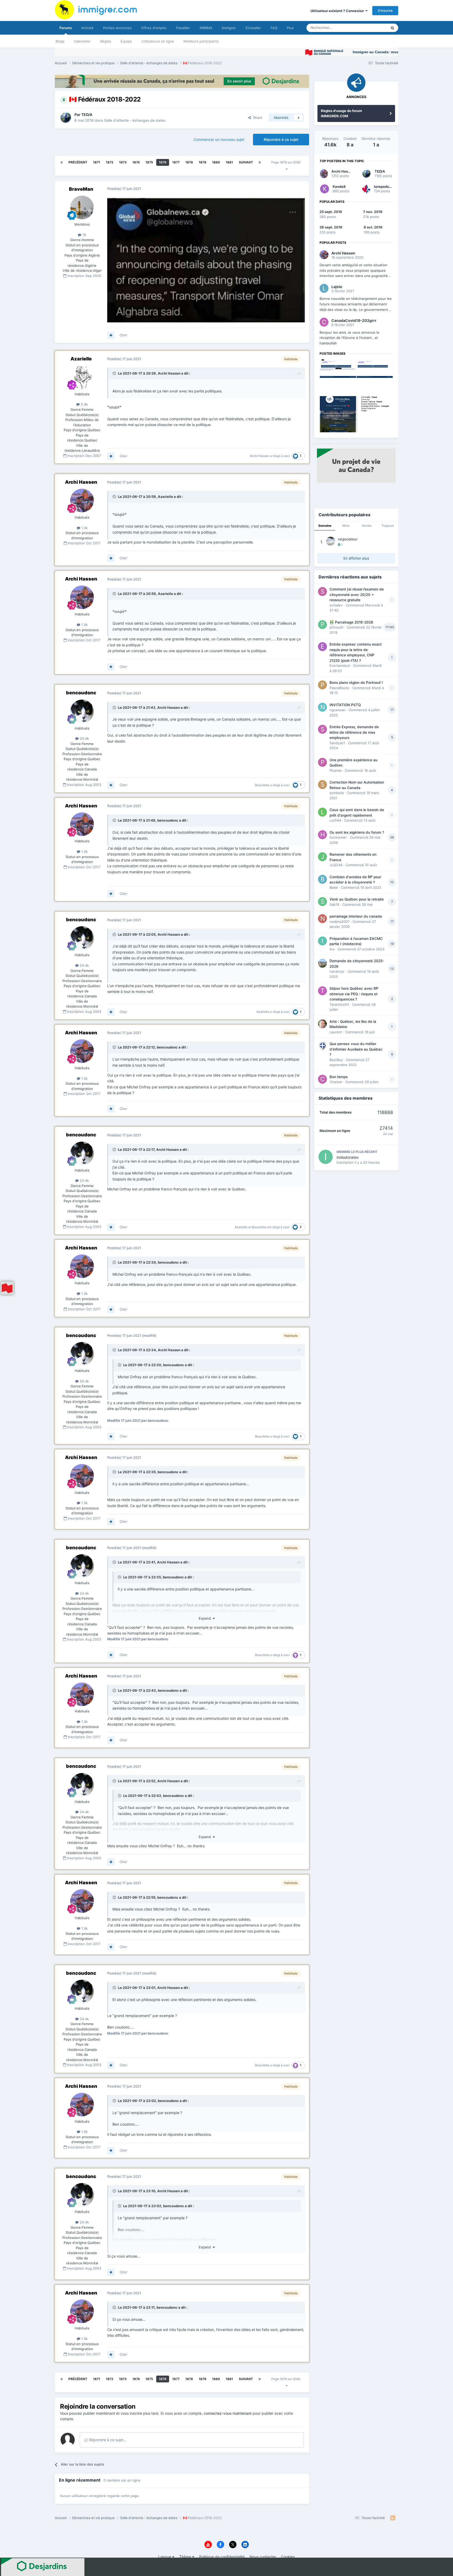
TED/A (87, 115)
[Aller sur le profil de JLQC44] (322, 857)
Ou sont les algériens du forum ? (357, 832)
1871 (97, 162)
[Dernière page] (260, 162)
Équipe (126, 41)
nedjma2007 (339, 922)
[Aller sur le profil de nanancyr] (322, 963)
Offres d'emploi (154, 28)
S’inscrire (385, 10)
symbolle (337, 793)
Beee (334, 887)
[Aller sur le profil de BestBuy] (322, 1046)
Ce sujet (374, 28)
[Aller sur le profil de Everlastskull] (322, 647)
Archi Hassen (169, 373)
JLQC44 (336, 865)
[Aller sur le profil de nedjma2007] (322, 919)
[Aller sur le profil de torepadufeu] (366, 189)
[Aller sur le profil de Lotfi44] (322, 812)
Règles (106, 41)
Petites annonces (117, 28)
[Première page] (62, 162)
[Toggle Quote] (115, 373)
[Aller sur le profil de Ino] (322, 941)
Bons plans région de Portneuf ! (356, 683)
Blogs (60, 41)
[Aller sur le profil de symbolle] (322, 785)
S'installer (253, 28)
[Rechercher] (392, 28)
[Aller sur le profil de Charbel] (322, 1079)
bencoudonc (81, 693)
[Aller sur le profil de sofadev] (322, 592)
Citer (123, 335)
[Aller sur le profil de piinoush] (322, 625)
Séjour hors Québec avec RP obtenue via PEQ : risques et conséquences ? (354, 994)
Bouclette (262, 785)
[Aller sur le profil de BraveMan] (82, 207)
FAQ (274, 28)
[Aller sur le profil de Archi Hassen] (82, 501)
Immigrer (229, 28)
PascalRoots (339, 688)
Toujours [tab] (388, 526)
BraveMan (81, 189)
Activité (87, 28)
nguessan (338, 710)
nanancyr (337, 971)
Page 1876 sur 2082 (287, 162)
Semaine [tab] (325, 526)
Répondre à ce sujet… (107, 2440)
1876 (163, 162)
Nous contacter (263, 2557)
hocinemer (338, 837)
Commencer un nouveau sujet (219, 139)
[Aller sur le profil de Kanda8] (325, 189)
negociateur (348, 539)
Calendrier (82, 41)
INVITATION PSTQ (345, 705)
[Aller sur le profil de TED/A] (66, 118)
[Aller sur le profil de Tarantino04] (322, 991)
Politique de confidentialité (222, 2557)
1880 (216, 162)
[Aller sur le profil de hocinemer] (322, 835)
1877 (176, 162)
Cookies (288, 2557)
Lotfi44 (335, 820)
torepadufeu (384, 187)
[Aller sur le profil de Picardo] (322, 762)
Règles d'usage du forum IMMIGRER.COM (341, 113)
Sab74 (334, 904)
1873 (123, 162)
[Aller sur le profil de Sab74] (322, 902)
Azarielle (81, 359)
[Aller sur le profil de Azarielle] (82, 377)
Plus (290, 28)
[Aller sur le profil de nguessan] (322, 707)
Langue (165, 2557)
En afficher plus (356, 558)
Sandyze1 (337, 743)
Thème (186, 2557)
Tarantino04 (339, 1004)
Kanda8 (339, 187)
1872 (110, 162)
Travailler (183, 28)
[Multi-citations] (111, 335)
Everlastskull (340, 666)
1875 (149, 162)
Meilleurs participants (201, 41)
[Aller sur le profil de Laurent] (322, 1024)
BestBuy (336, 1060)
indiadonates (348, 1157)
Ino (332, 949)
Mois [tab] (346, 526)
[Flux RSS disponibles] (393, 2518)
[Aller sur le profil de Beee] (322, 879)
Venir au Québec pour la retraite (357, 899)
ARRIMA (206, 28)
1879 (203, 162)
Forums (66, 28)
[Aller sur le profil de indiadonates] (326, 1157)
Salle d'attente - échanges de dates (135, 120)
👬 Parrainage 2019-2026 (351, 622)
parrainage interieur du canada (356, 916)
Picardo (336, 770)
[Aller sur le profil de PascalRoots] (322, 685)
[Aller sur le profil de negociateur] (331, 541)
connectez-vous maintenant (228, 2413)
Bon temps (339, 1077)
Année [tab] (367, 526)
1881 (229, 162)
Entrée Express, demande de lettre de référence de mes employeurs (354, 732)
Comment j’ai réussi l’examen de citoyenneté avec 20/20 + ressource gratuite (357, 595)
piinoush (336, 627)
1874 (136, 162)
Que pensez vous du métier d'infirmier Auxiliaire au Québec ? (356, 1049)
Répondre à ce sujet (281, 139)
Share (257, 118)
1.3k (84, 528)
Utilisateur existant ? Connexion (338, 11)
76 (84, 235)
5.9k (84, 404)
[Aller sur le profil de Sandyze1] (322, 729)
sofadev (336, 605)
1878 (189, 162)
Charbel (336, 1082)
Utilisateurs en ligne (158, 41)
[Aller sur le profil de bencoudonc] (82, 711)
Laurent (336, 1032)
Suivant (246, 162)
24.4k (84, 738)
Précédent (78, 162)
